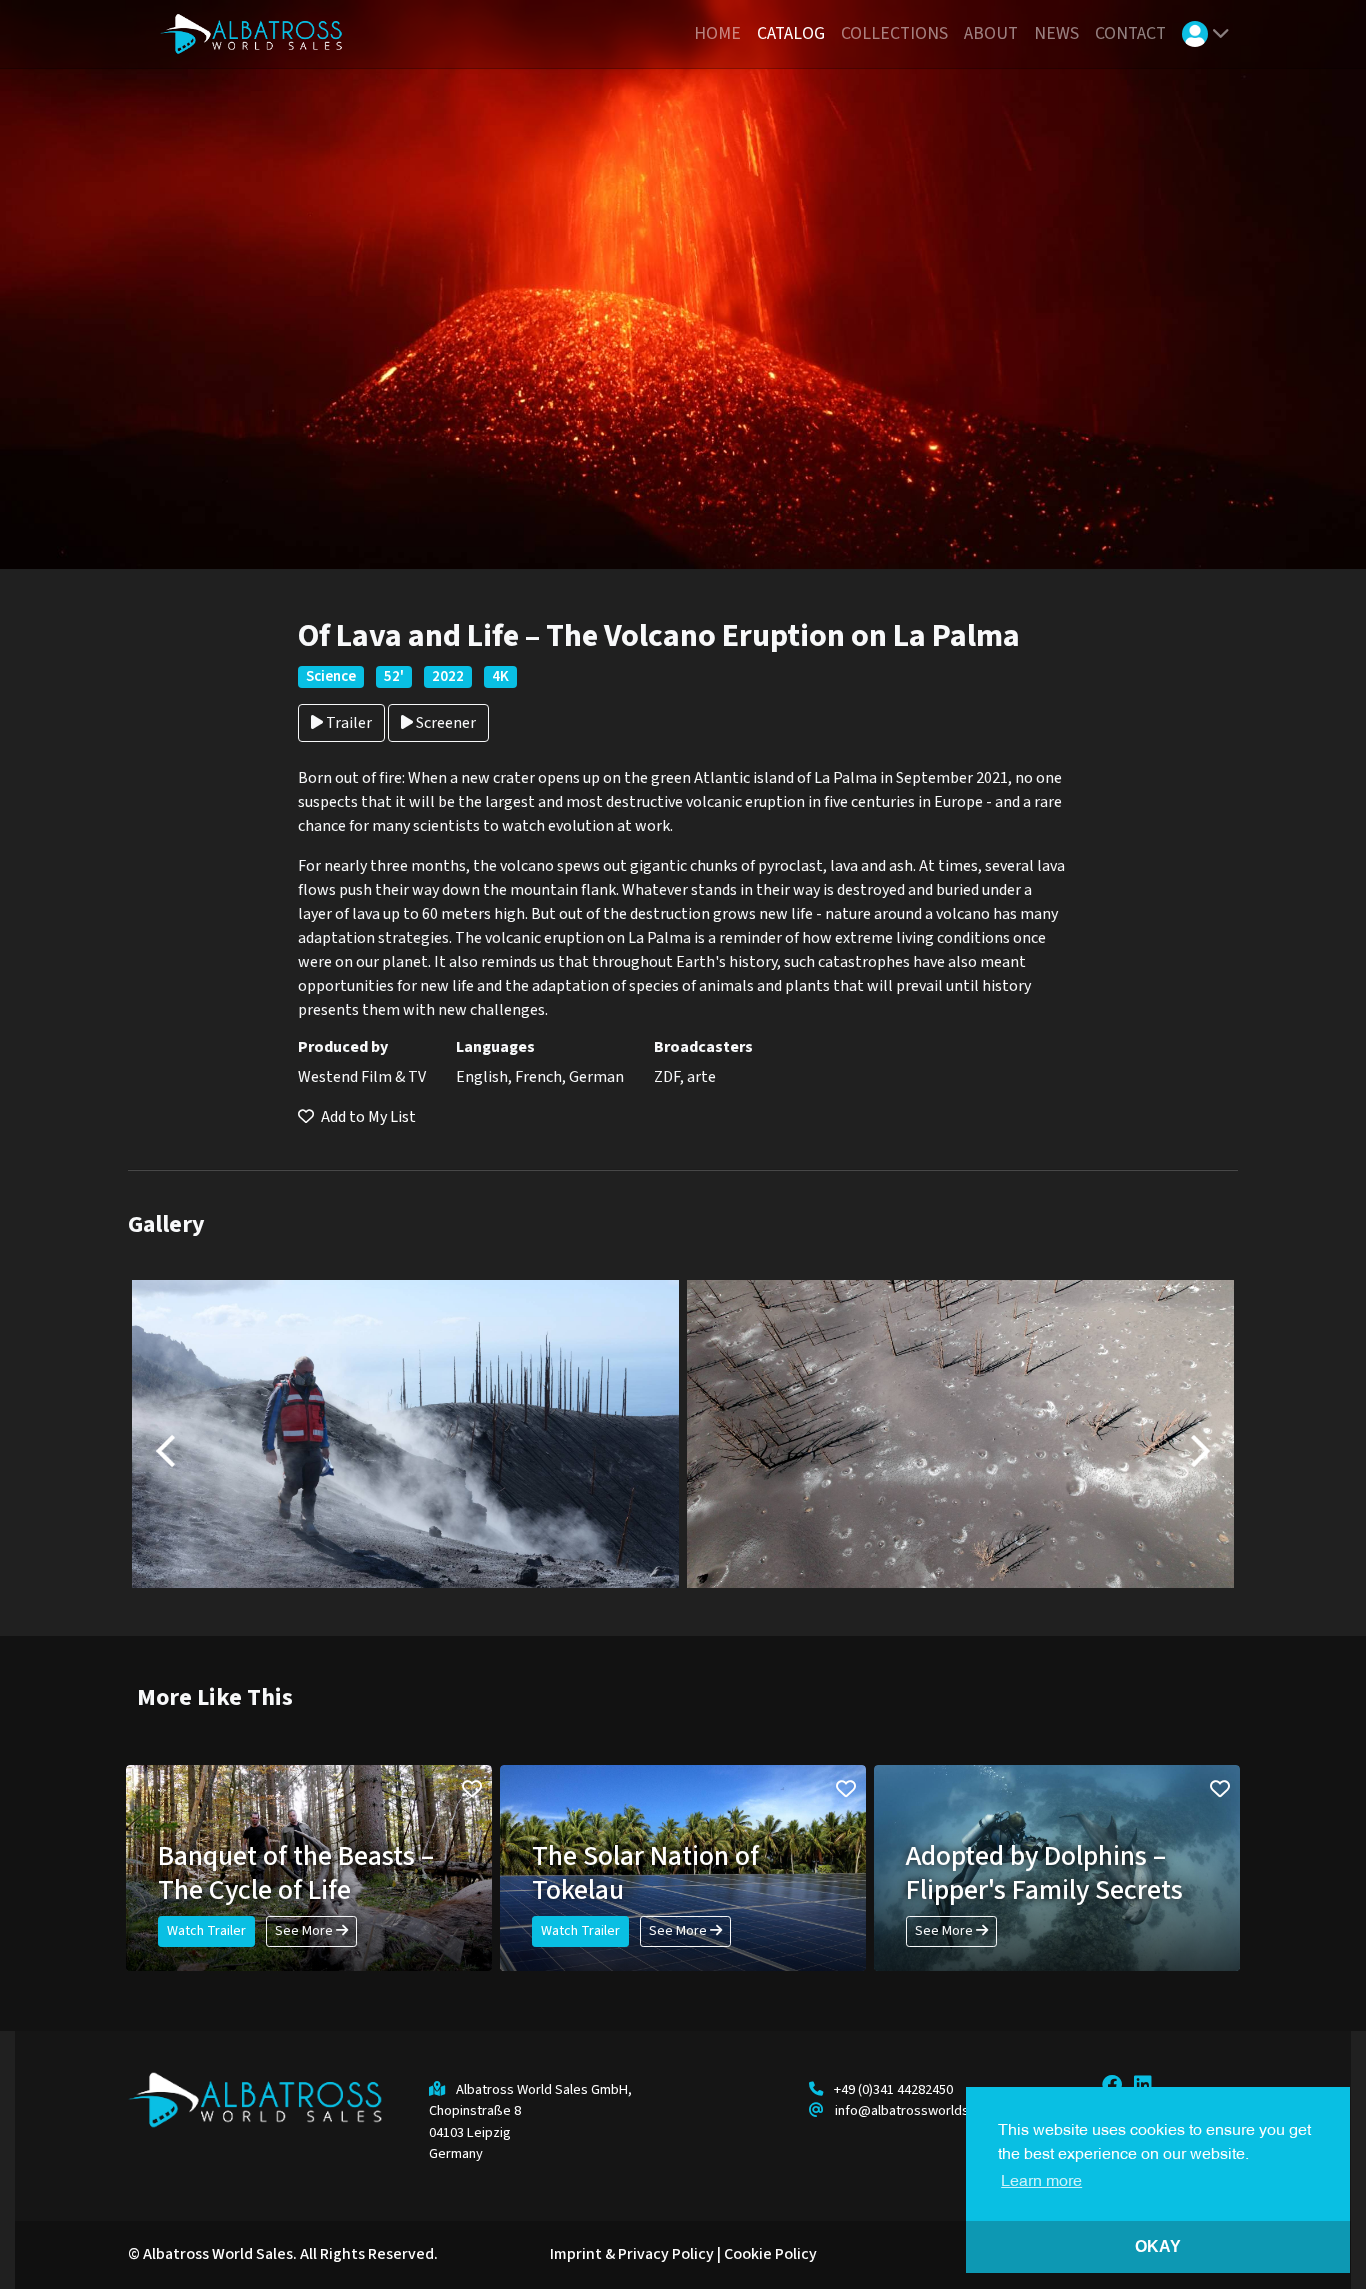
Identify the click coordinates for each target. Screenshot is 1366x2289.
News (1056, 33)
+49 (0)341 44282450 (893, 2089)
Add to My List (367, 1117)
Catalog (791, 33)
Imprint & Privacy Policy (632, 2254)
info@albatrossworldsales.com (929, 2110)
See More (305, 1931)
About (991, 33)
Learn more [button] (1041, 2182)
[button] (1206, 34)
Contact (1130, 33)
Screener (444, 723)
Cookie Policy (770, 2254)
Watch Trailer (206, 1931)
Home (717, 33)
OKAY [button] (1158, 2246)
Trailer (347, 723)
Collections (894, 33)
